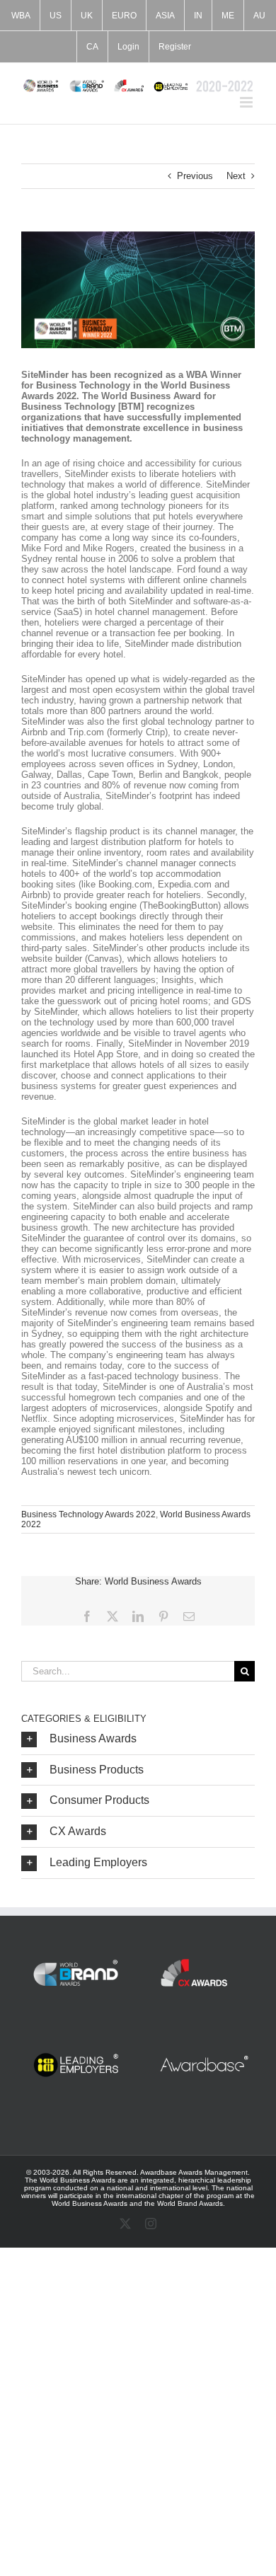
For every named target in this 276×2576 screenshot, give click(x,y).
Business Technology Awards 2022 (88, 1514)
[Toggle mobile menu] (247, 102)
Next (236, 176)
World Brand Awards (190, 2203)
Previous (195, 176)
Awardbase (159, 2172)
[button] (138, 1739)
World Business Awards (90, 2203)
